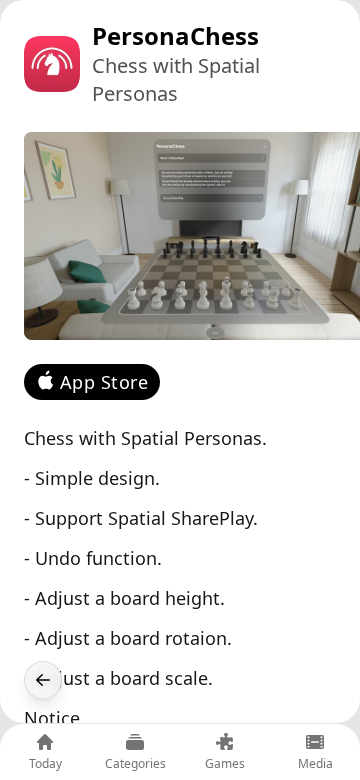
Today (45, 763)
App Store (104, 382)
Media (315, 763)
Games (225, 763)
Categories (135, 763)
